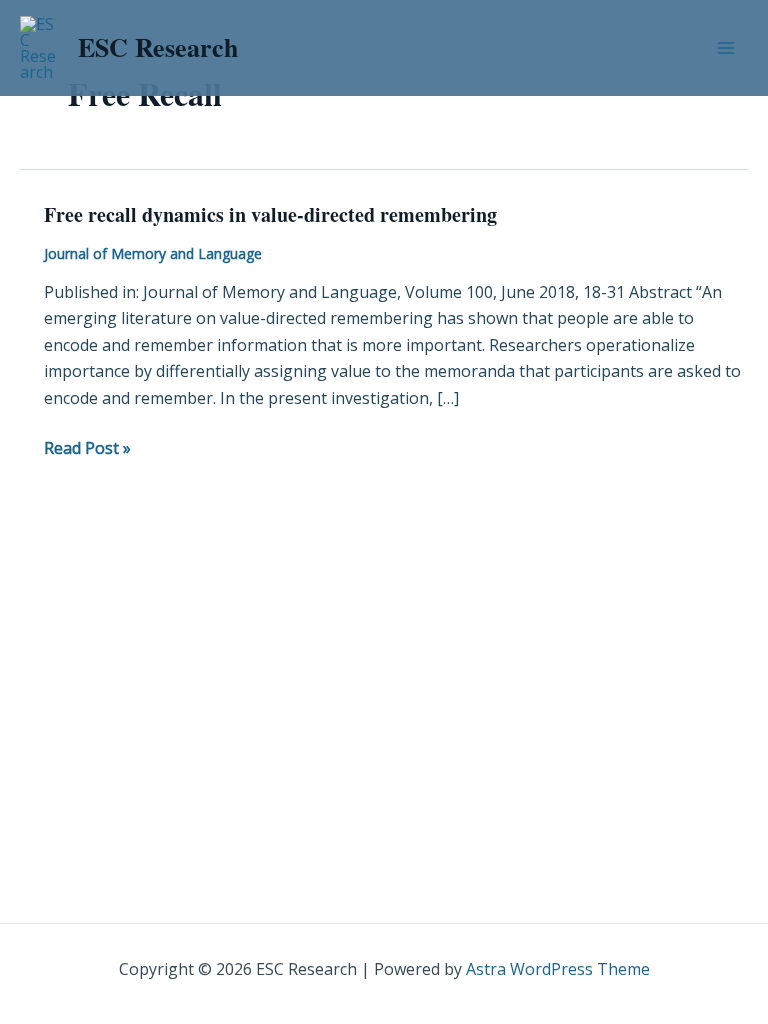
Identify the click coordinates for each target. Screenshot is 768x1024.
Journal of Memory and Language (153, 253)
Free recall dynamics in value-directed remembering (270, 214)
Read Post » (87, 447)
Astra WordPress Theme (558, 969)
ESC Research (158, 47)
